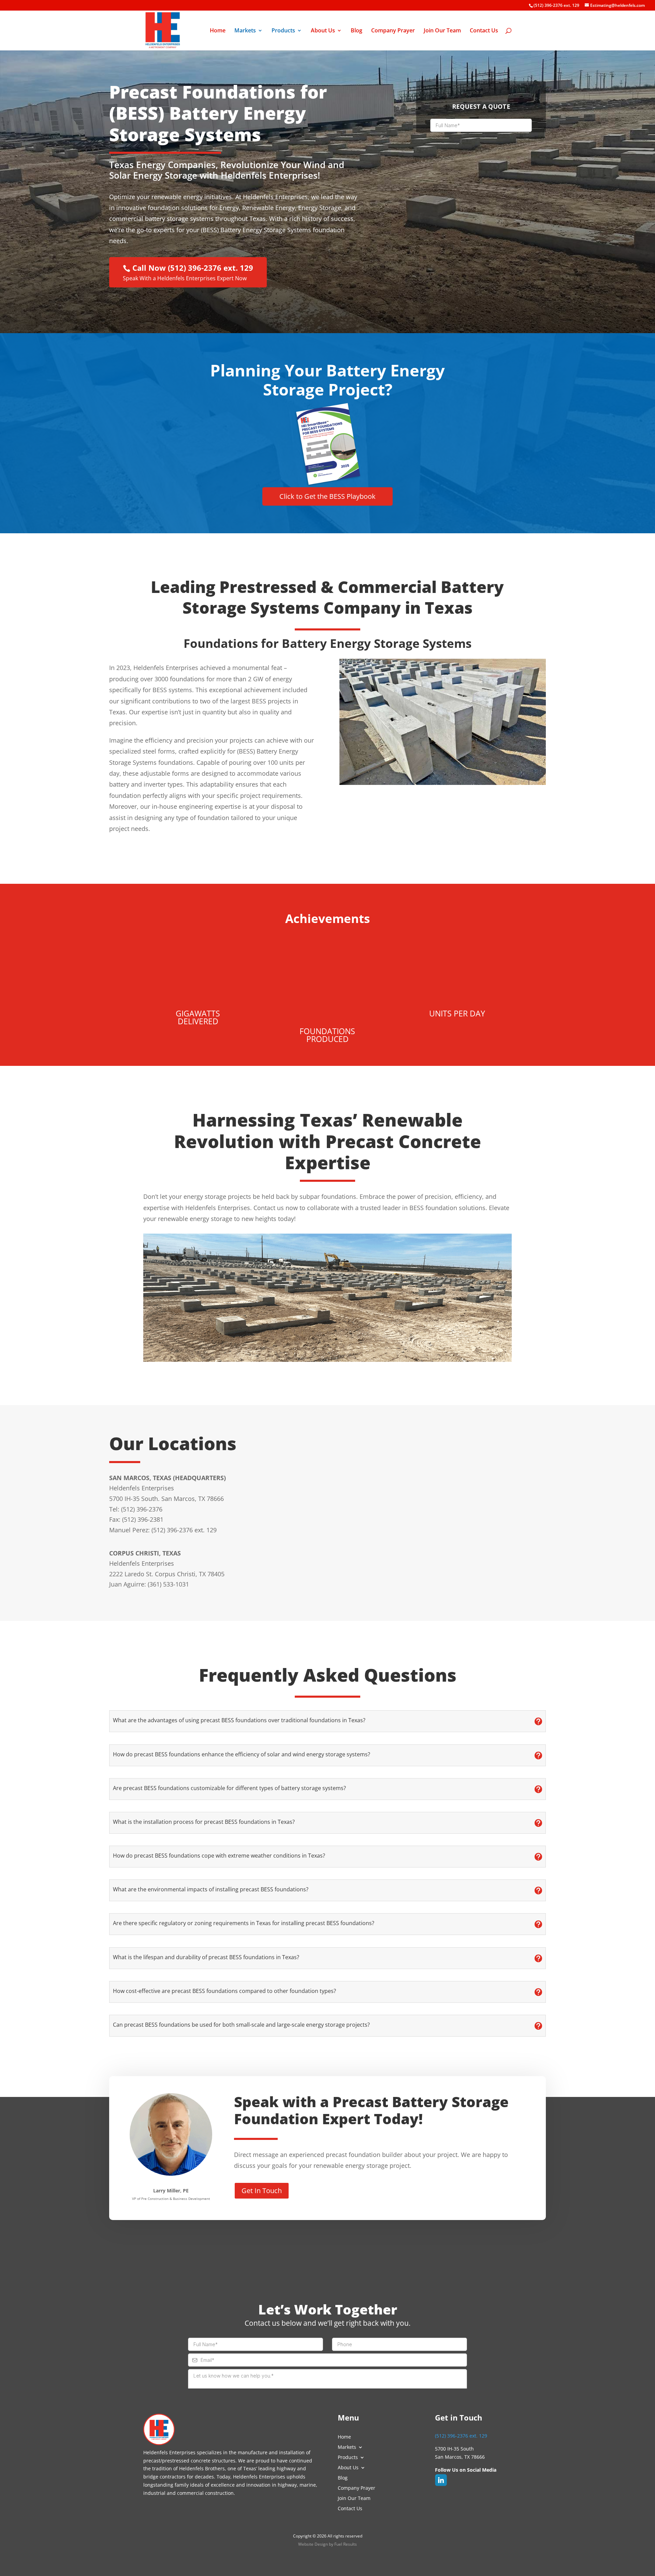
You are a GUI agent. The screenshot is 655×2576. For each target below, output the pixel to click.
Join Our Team (442, 31)
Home (218, 31)
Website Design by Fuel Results (327, 2544)
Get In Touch (262, 2191)
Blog (356, 31)
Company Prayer (393, 31)
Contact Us (484, 31)
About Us (323, 31)
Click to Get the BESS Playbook (327, 496)
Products (283, 31)
